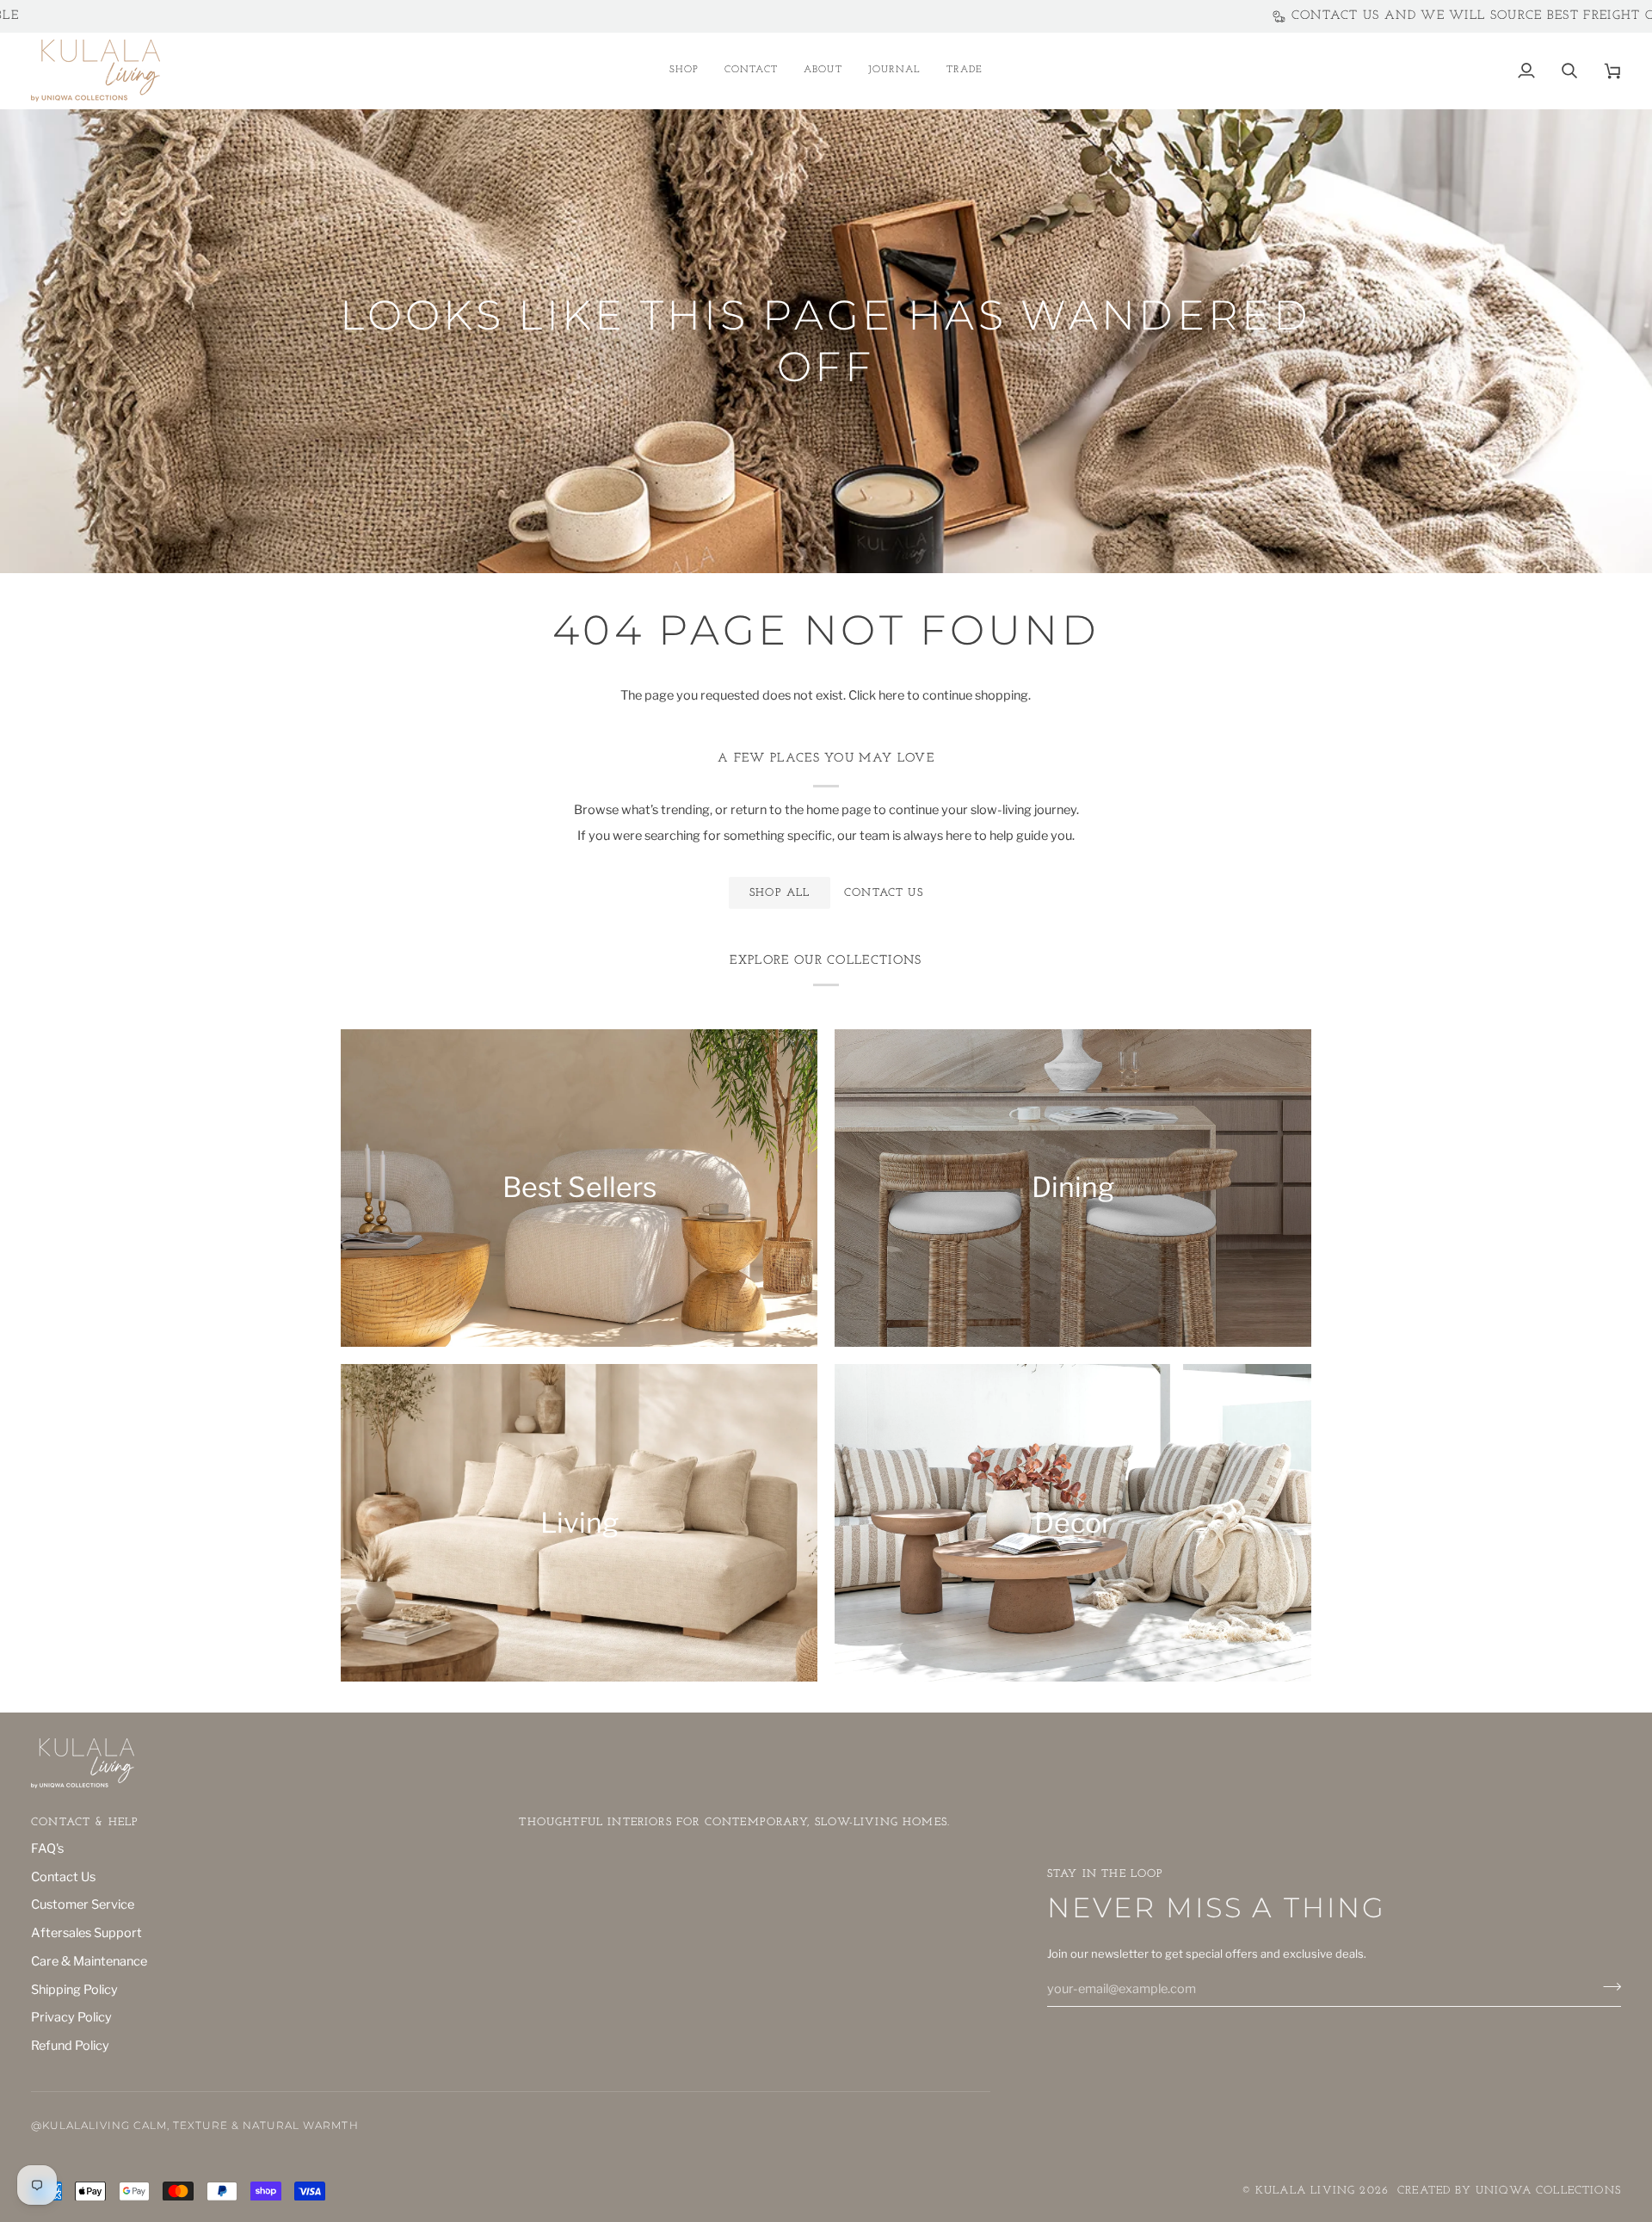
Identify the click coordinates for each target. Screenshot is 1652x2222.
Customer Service (83, 1904)
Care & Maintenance (89, 1961)
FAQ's (47, 1849)
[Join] (1607, 1987)
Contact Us (63, 1877)
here (891, 695)
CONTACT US (884, 893)
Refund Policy (70, 2046)
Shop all (780, 893)
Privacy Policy (71, 2017)
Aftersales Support (86, 1933)
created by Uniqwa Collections (1509, 2191)
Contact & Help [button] (85, 1822)
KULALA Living (1305, 2191)
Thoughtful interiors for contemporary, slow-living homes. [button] (734, 1822)
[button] (684, 71)
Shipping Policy (74, 1990)
